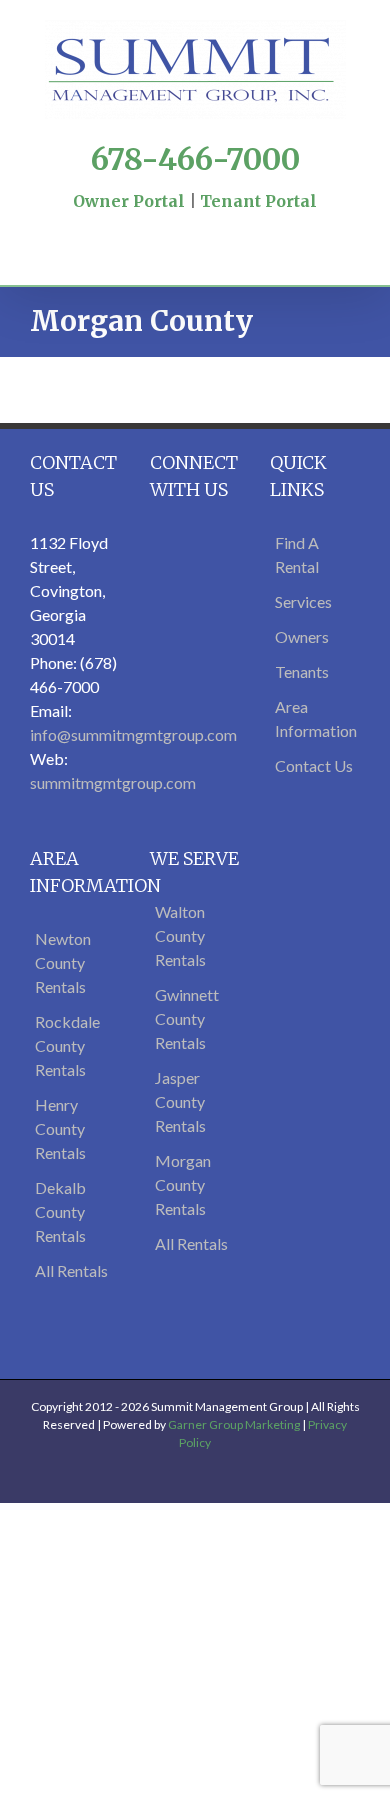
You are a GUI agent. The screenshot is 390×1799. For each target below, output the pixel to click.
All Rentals (71, 1270)
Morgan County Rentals (183, 1184)
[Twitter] (177, 225)
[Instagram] (213, 225)
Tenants (302, 671)
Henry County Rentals (60, 1128)
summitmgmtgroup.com (113, 782)
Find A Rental (297, 554)
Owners (302, 636)
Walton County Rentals (180, 935)
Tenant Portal (258, 201)
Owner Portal (129, 201)
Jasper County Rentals (180, 1101)
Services (303, 601)
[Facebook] (159, 225)
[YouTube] (195, 225)
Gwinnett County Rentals (187, 1018)
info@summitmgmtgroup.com (133, 734)
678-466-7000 (195, 159)
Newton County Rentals (63, 962)
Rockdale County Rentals (67, 1045)
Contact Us (314, 765)
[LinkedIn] (231, 225)
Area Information (315, 718)
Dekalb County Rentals (60, 1211)
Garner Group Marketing (234, 1424)
